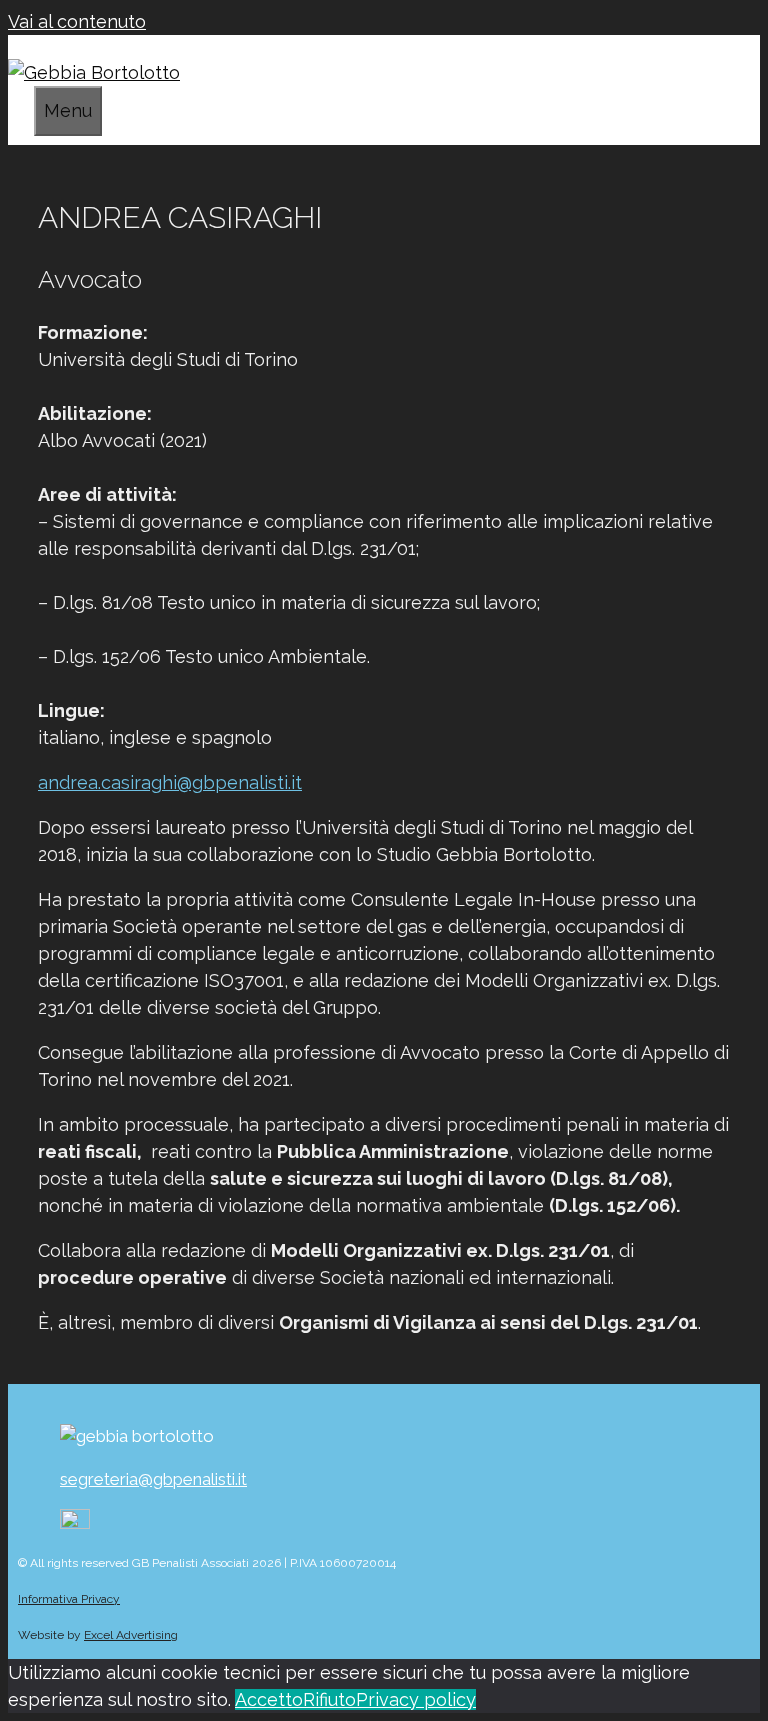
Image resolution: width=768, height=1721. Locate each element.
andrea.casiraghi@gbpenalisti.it (170, 782)
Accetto (269, 1699)
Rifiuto (329, 1699)
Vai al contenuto (77, 21)
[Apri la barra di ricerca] (26, 107)
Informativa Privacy (69, 1599)
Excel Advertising (131, 1635)
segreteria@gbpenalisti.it (153, 1479)
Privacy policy (416, 1699)
